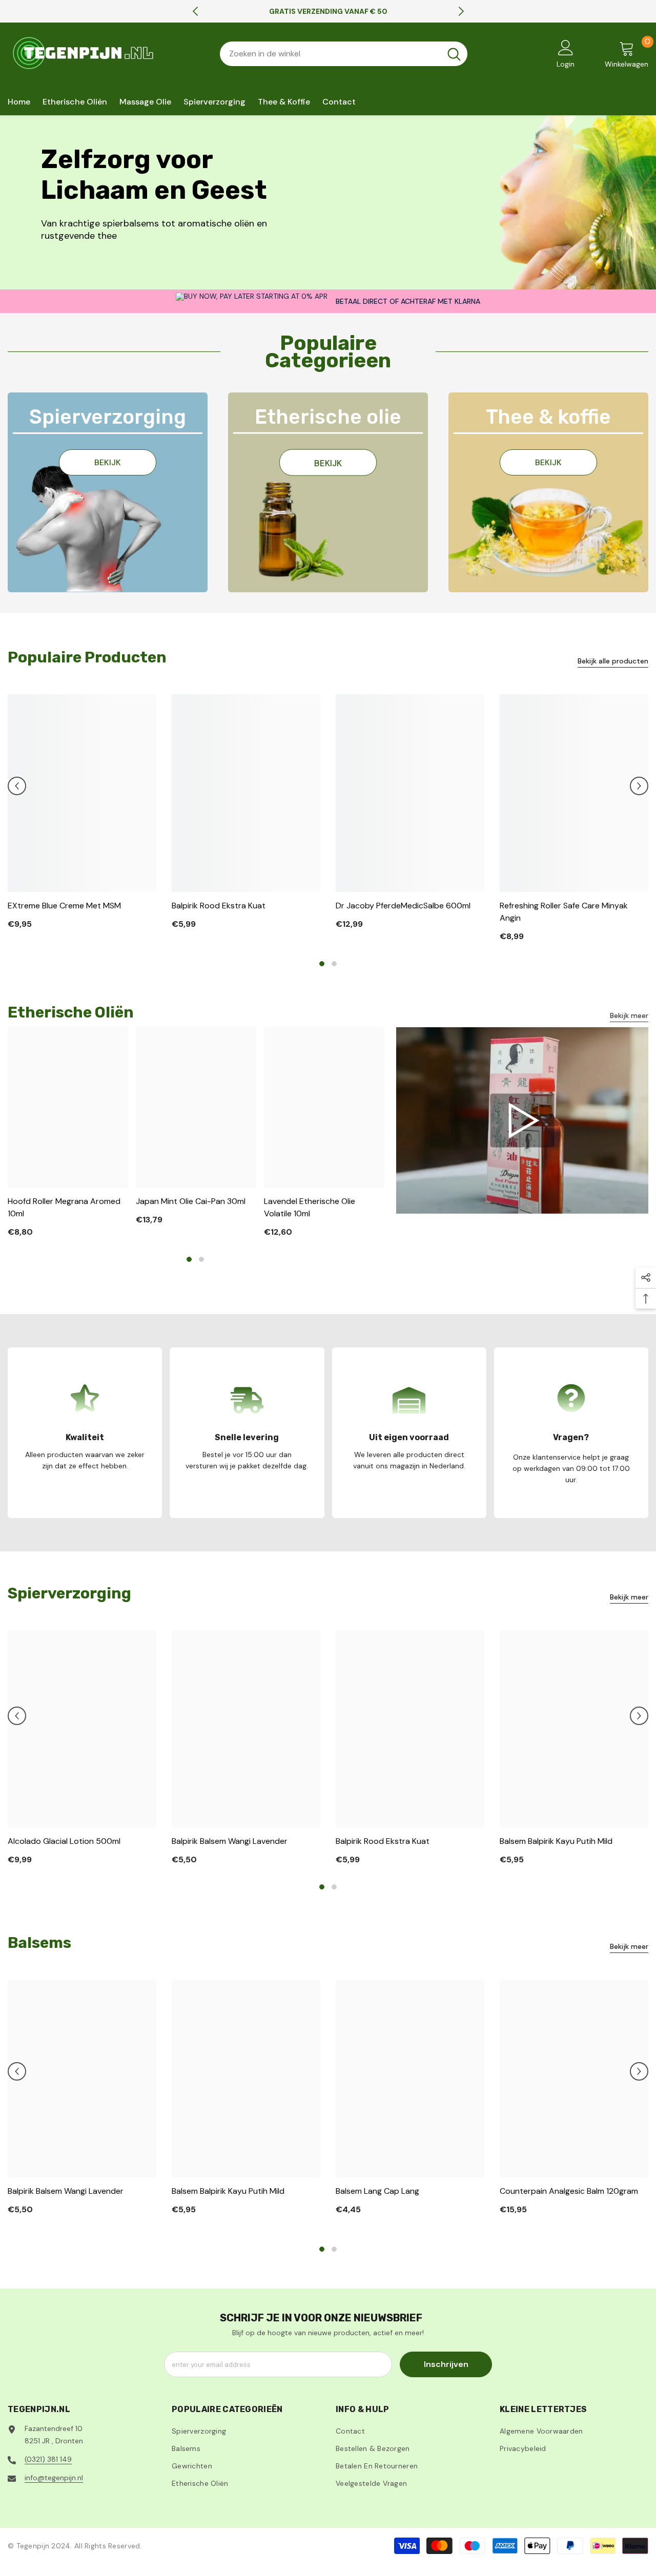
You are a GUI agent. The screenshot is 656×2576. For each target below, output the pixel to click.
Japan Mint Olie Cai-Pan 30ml (191, 1201)
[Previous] (195, 11)
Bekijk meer (629, 1015)
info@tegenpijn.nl (54, 2478)
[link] (522, 1121)
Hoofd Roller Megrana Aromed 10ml (64, 1207)
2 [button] (334, 964)
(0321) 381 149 (48, 2459)
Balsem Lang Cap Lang (377, 2191)
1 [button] (322, 964)
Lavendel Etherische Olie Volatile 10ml (310, 1207)
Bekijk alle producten (613, 661)
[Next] (461, 11)
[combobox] (330, 54)
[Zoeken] (344, 54)
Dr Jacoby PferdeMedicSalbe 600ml (403, 906)
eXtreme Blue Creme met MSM (64, 906)
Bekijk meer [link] (629, 1597)
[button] (17, 786)
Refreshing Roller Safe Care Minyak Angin (564, 912)
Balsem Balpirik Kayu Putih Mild (556, 1841)
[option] (328, 11)
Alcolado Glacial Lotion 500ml (64, 1841)
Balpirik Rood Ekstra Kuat (219, 906)
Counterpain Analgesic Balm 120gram (569, 2191)
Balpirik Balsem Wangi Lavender (230, 1841)
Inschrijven (446, 2364)
